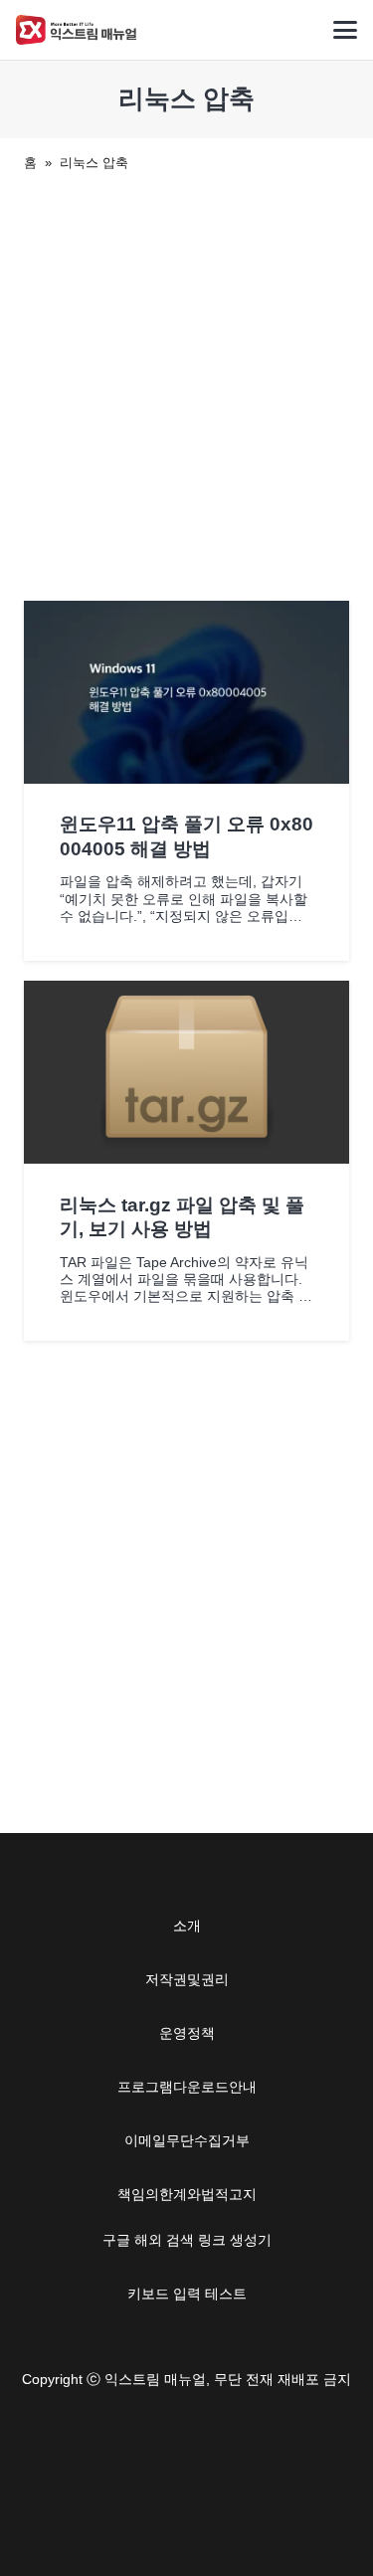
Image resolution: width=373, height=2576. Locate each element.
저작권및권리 (187, 1979)
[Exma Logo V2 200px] (77, 30)
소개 (187, 1926)
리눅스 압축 (94, 163)
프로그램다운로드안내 (187, 2087)
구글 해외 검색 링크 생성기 (187, 2240)
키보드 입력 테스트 (187, 2294)
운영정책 (187, 2033)
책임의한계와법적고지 (187, 2194)
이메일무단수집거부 (187, 2140)
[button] (345, 30)
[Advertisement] (186, 382)
